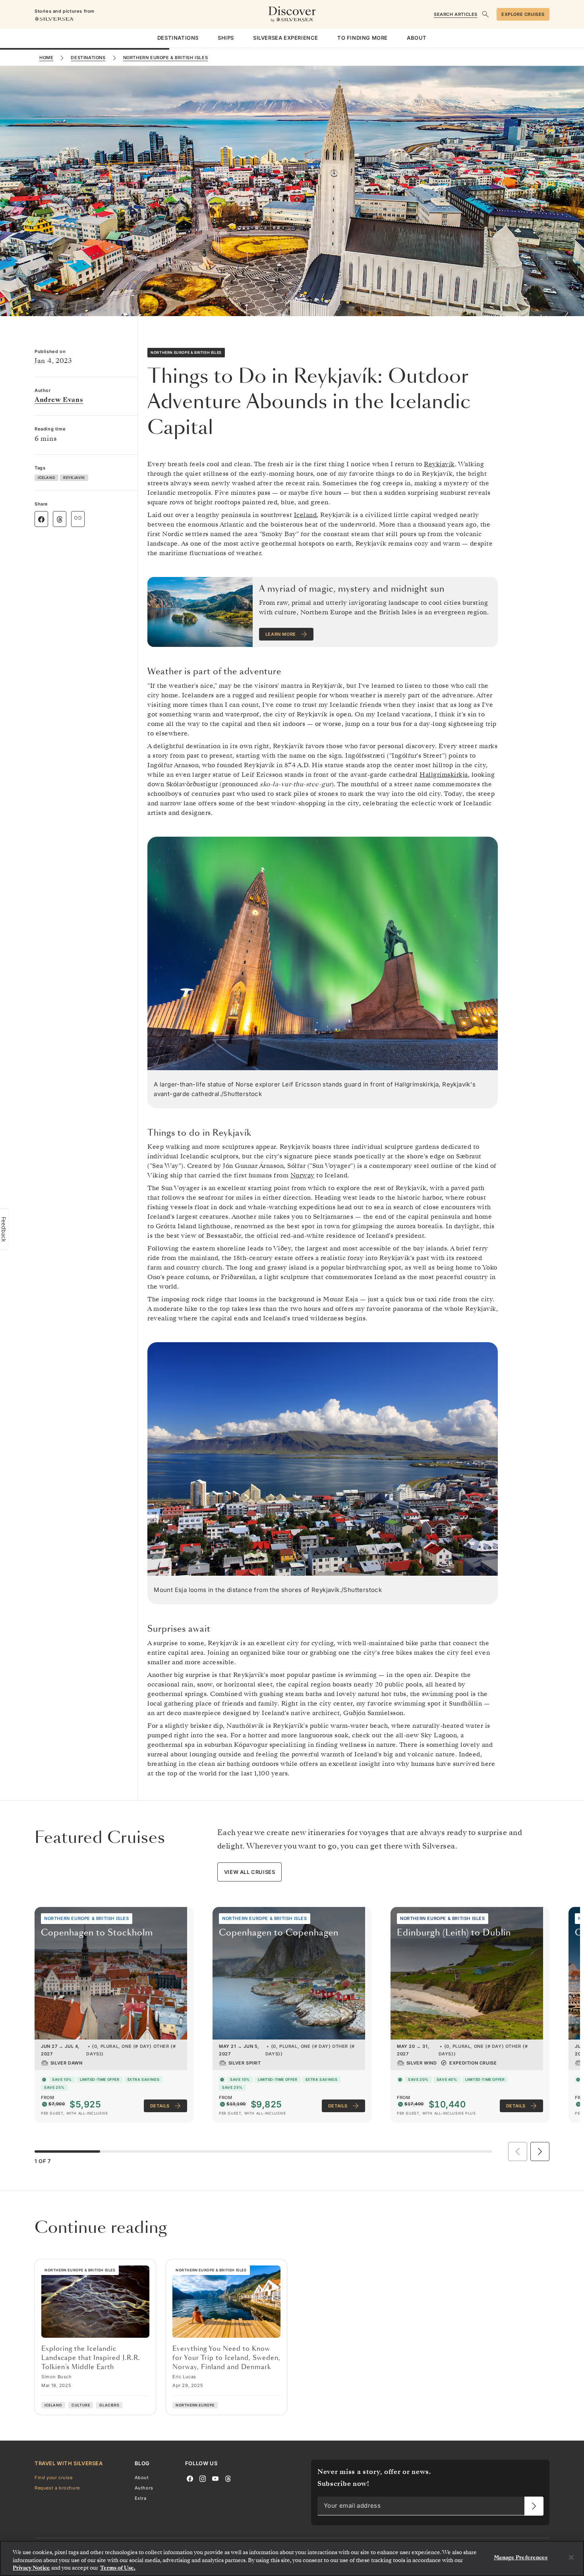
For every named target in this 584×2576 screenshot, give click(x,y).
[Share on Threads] (60, 519)
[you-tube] (215, 2478)
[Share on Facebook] (41, 519)
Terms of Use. (118, 2568)
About (142, 2478)
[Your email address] (534, 2506)
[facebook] (190, 2478)
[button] (540, 2151)
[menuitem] (178, 38)
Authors (144, 2488)
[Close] (571, 2557)
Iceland (306, 515)
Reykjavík (439, 464)
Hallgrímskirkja (444, 775)
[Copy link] (78, 518)
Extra (141, 2499)
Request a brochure (57, 2488)
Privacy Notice (31, 2568)
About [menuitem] (417, 38)
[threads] (228, 2478)
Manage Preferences (521, 2558)
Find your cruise (54, 2478)
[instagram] (203, 2478)
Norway (303, 1175)
